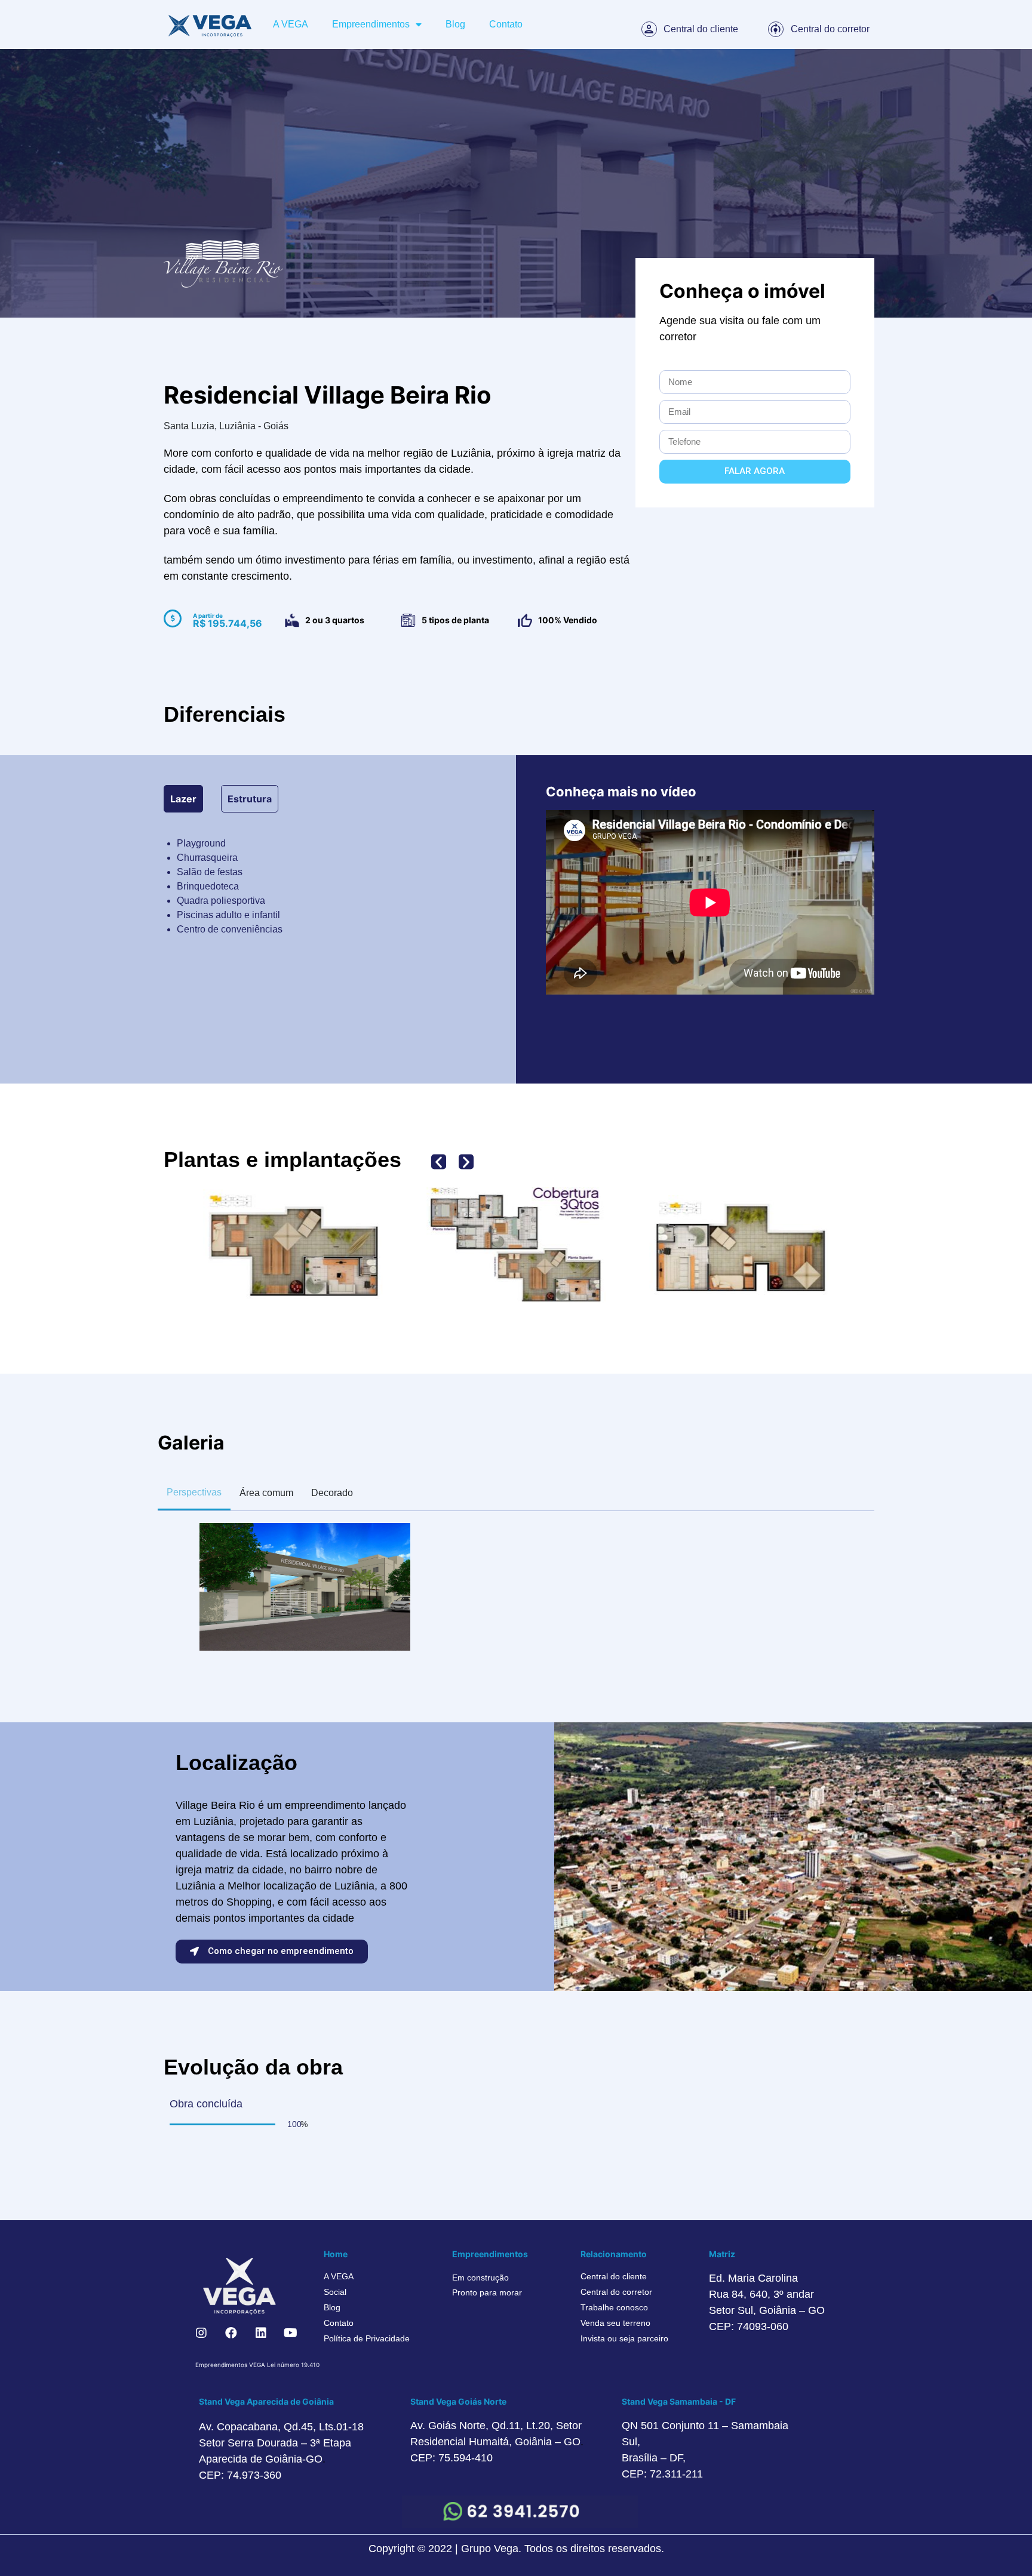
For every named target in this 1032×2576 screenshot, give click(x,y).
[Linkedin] (261, 2333)
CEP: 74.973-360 (240, 2475)
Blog (455, 24)
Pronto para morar (487, 2292)
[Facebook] (231, 2333)
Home (336, 2254)
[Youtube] (291, 2333)
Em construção (480, 2278)
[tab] (183, 799)
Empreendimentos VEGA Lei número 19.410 (257, 2365)
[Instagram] (201, 2333)
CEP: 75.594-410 (451, 2458)
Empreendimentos (371, 24)
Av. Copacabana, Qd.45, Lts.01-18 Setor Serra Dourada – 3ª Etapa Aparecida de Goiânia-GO (281, 2443)
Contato (506, 24)
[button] (439, 1161)
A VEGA (291, 24)
